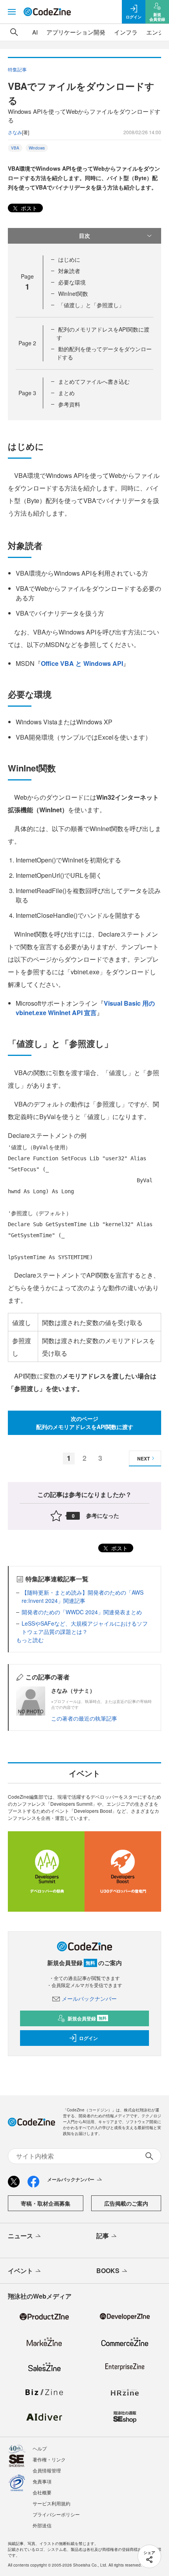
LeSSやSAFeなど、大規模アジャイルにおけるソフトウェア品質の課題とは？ (85, 1627)
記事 (103, 2236)
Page (27, 343)
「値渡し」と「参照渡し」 (91, 305)
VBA (15, 148)
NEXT (143, 1458)
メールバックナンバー (89, 1998)
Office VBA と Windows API (82, 663)
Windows (37, 148)
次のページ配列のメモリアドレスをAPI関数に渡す (85, 1423)
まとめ (66, 393)
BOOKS (108, 2271)
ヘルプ (40, 2448)
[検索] (14, 32)
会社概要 (42, 2492)
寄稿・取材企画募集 (46, 2203)
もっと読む (30, 1640)
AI (35, 32)
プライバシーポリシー (56, 2514)
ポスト (28, 208)
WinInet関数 (73, 294)
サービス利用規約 (51, 2503)
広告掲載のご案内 (126, 2203)
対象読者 (69, 271)
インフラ (126, 32)
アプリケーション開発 (76, 32)
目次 (84, 235)
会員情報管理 (47, 2470)
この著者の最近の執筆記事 (84, 1718)
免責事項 (42, 2481)
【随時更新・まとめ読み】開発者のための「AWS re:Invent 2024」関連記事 (83, 1596)
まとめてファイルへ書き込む (94, 381)
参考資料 (69, 404)
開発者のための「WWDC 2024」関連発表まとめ (82, 1612)
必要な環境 (72, 282)
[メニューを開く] (12, 12)
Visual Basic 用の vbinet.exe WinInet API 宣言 (85, 1008)
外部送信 (42, 2525)
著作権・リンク (49, 2459)
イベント (20, 2271)
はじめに (69, 259)
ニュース (20, 2236)
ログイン (88, 2038)
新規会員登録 (87, 2018)
